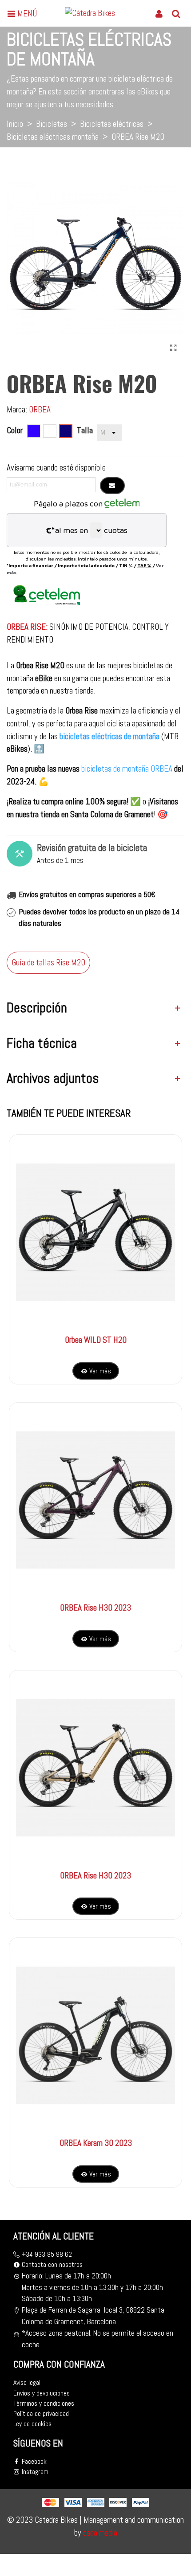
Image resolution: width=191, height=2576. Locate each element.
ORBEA (40, 410)
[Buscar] (176, 13)
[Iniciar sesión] (159, 13)
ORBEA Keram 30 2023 (96, 2143)
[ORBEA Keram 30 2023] (95, 2035)
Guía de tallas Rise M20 (48, 963)
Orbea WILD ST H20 (96, 1340)
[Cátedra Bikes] (94, 13)
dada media (99, 2533)
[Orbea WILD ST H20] (95, 1232)
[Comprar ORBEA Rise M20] (173, 348)
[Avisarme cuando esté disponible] (112, 486)
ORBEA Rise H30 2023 (95, 1608)
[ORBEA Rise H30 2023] (95, 1500)
